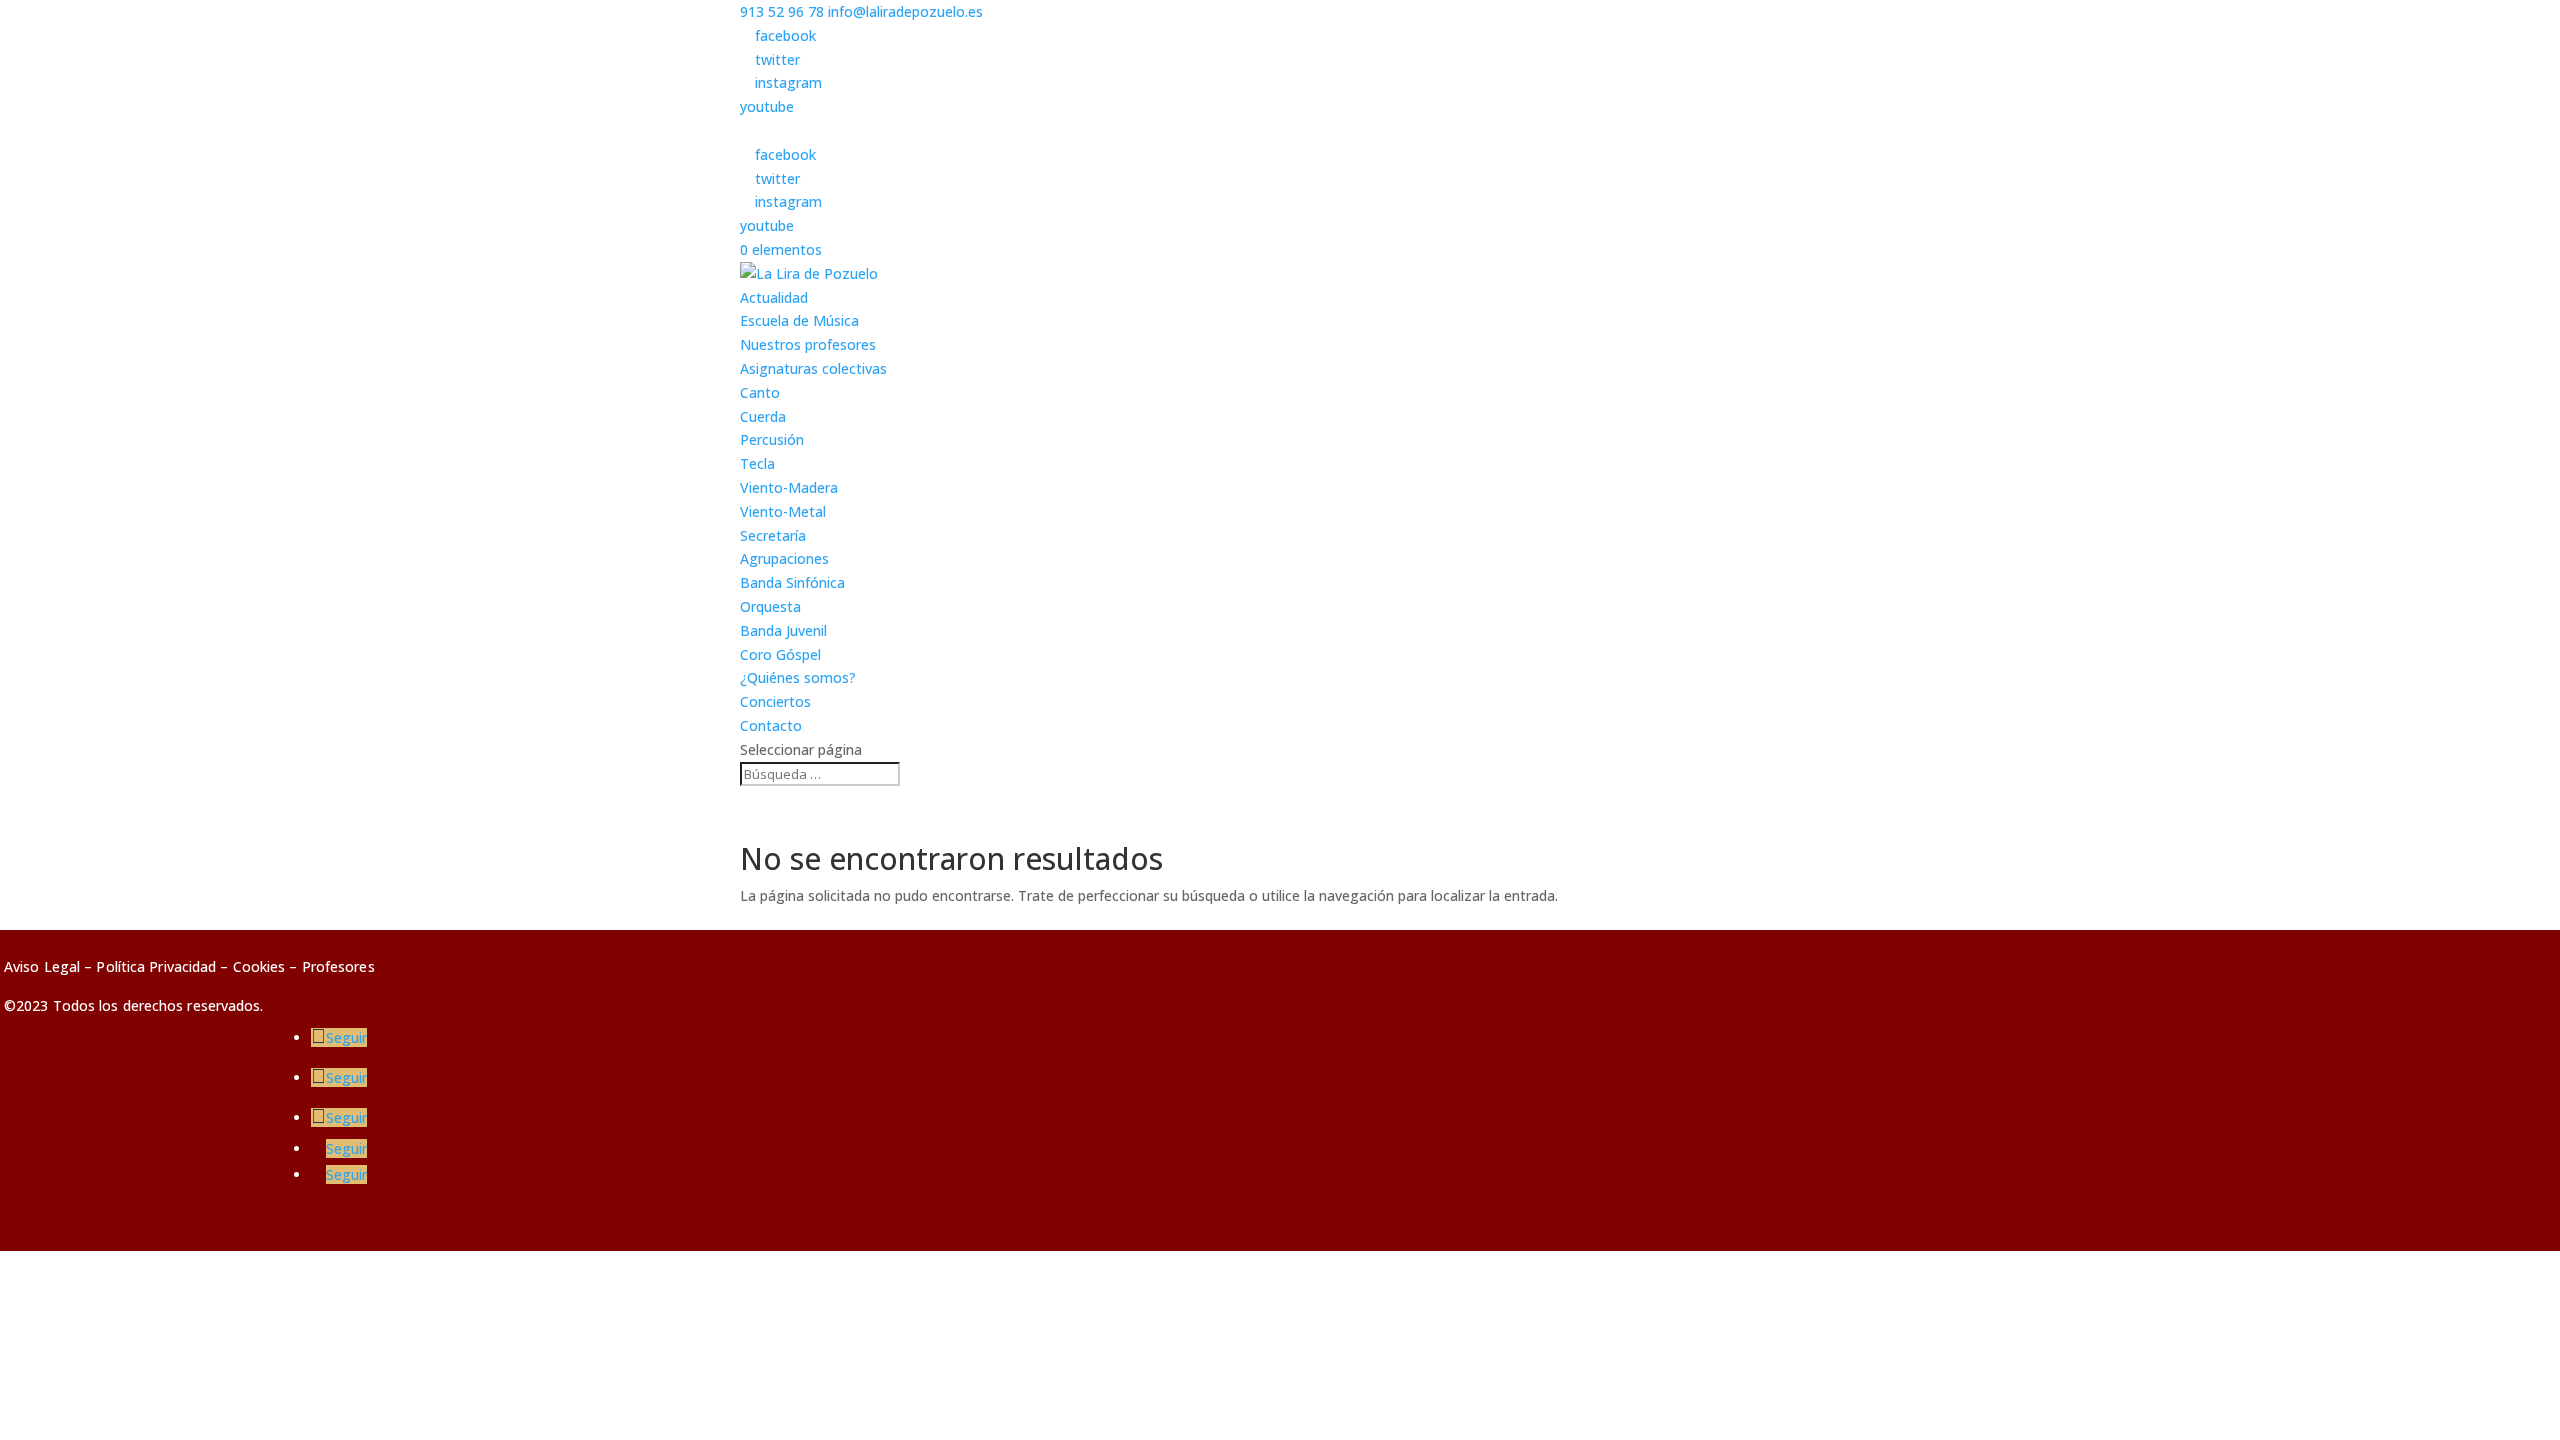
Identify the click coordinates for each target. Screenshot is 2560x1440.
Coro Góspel (780, 654)
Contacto (771, 725)
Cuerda (763, 416)
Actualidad (774, 297)
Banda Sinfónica (792, 582)
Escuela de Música (799, 320)
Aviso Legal (42, 966)
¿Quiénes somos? (798, 677)
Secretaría (773, 535)
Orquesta (770, 606)
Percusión (772, 439)
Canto (760, 392)
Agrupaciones (784, 558)
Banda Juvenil (783, 630)
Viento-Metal (783, 511)
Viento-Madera (789, 487)
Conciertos (775, 701)
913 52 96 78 (782, 11)
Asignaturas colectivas (813, 368)
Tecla (757, 463)
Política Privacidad (156, 966)
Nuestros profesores (808, 344)
